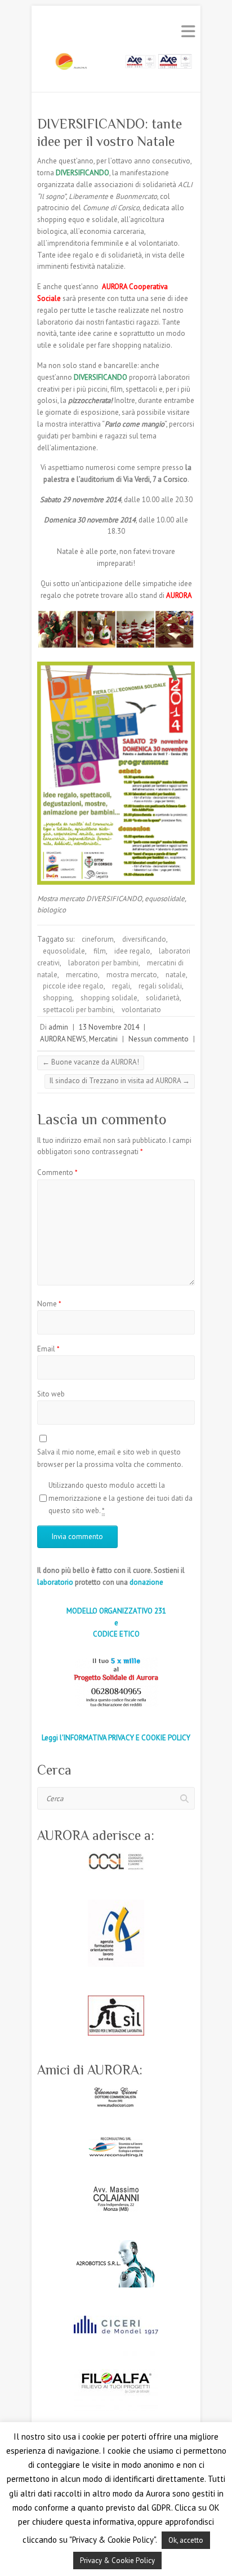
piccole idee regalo (73, 986)
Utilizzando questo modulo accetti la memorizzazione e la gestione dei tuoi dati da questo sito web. (121, 1498)
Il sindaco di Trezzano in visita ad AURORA (120, 1081)
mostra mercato (132, 975)
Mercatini (103, 1039)
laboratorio (55, 1582)
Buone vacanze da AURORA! (91, 1062)
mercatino (82, 975)
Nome (49, 1304)
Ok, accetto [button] (186, 2540)
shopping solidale (109, 998)
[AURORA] (116, 65)
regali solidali (160, 986)
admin (58, 1027)
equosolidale (64, 951)
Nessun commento (159, 1039)
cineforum (98, 939)
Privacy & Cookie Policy (117, 2561)
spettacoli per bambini (78, 1010)
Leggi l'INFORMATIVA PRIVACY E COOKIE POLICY (116, 1738)
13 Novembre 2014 (109, 1027)
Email (48, 1349)
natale (176, 975)
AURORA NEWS (63, 1039)
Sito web (51, 1394)
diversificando (144, 939)
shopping (57, 998)
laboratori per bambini (103, 963)
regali (121, 986)
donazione (146, 1582)
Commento (57, 1172)
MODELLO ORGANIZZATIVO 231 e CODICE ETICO (116, 1623)
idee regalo (132, 951)
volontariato (141, 1010)
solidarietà (163, 998)
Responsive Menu (188, 31)
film (100, 951)
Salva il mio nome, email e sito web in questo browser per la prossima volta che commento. (110, 1458)
